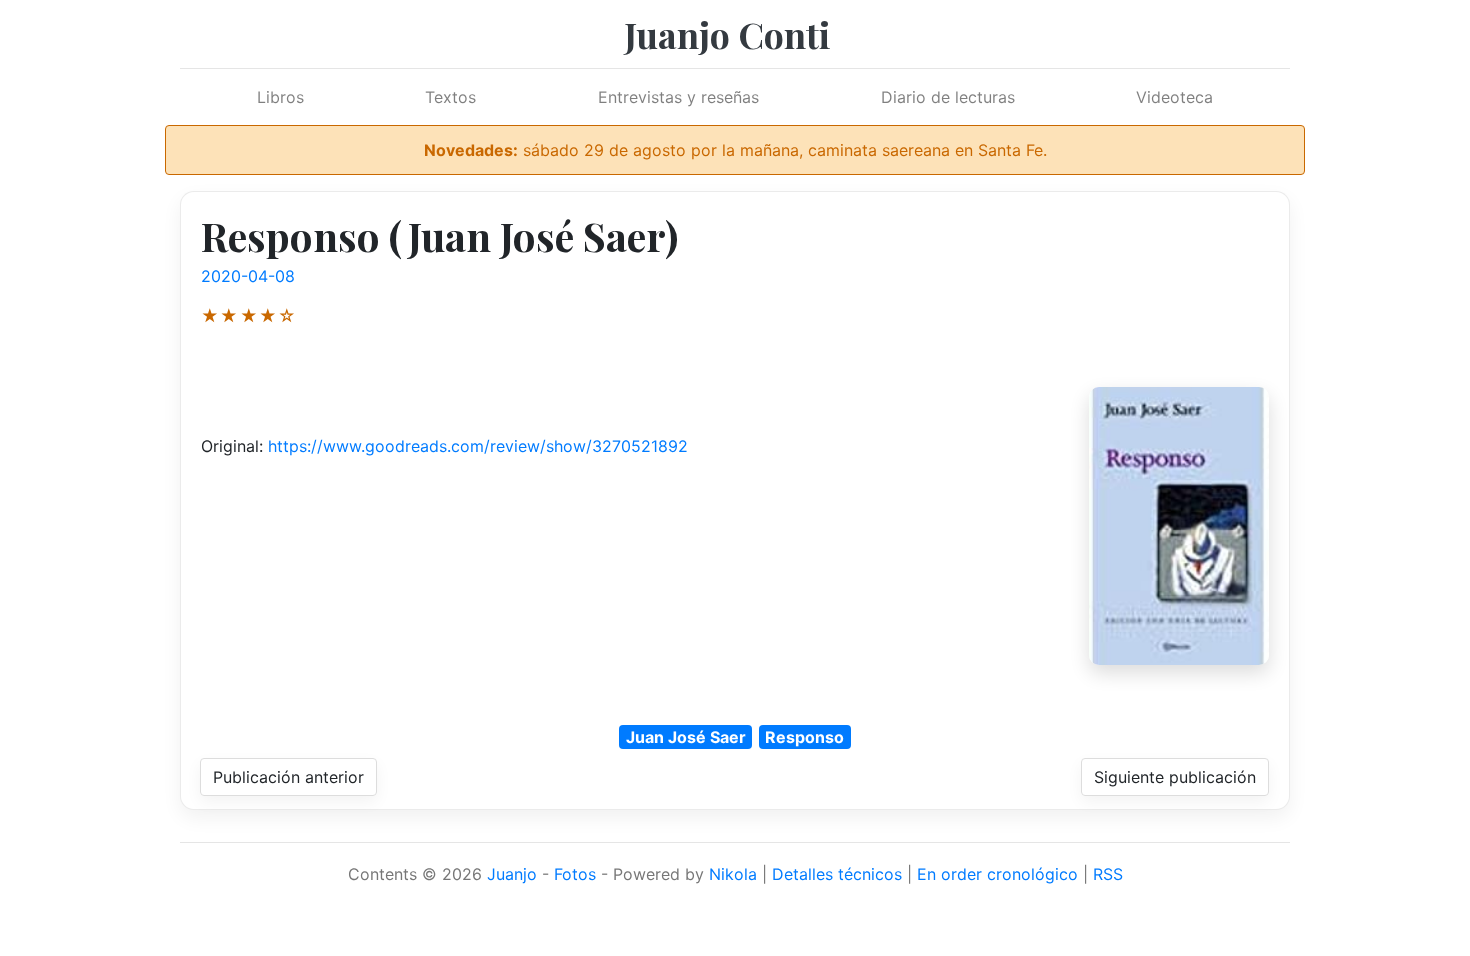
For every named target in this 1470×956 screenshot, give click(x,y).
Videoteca (1174, 97)
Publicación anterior (288, 777)
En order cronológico (997, 874)
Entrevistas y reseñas (678, 97)
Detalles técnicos (837, 874)
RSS (1108, 874)
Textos (450, 97)
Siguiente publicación (1175, 777)
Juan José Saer (686, 737)
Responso (804, 737)
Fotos (575, 874)
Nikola (733, 874)
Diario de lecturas (948, 97)
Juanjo (512, 874)
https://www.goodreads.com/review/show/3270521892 (478, 446)
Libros (280, 97)
